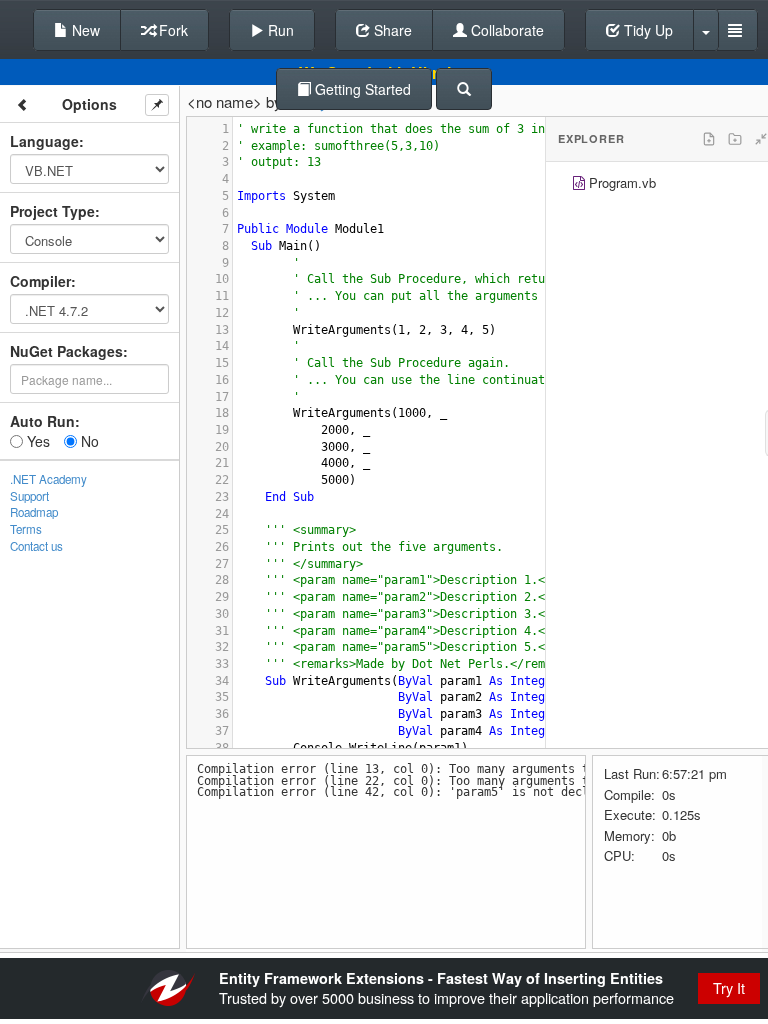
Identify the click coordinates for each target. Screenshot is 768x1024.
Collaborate (505, 30)
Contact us (36, 546)
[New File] (709, 139)
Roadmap (34, 512)
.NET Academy (48, 479)
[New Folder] (735, 139)
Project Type (52, 211)
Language (44, 141)
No (88, 441)
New (84, 30)
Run (279, 30)
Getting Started (361, 89)
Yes (36, 441)
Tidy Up (646, 30)
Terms (26, 529)
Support (29, 496)
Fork (171, 30)
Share (391, 30)
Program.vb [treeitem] (622, 182)
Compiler (40, 281)
